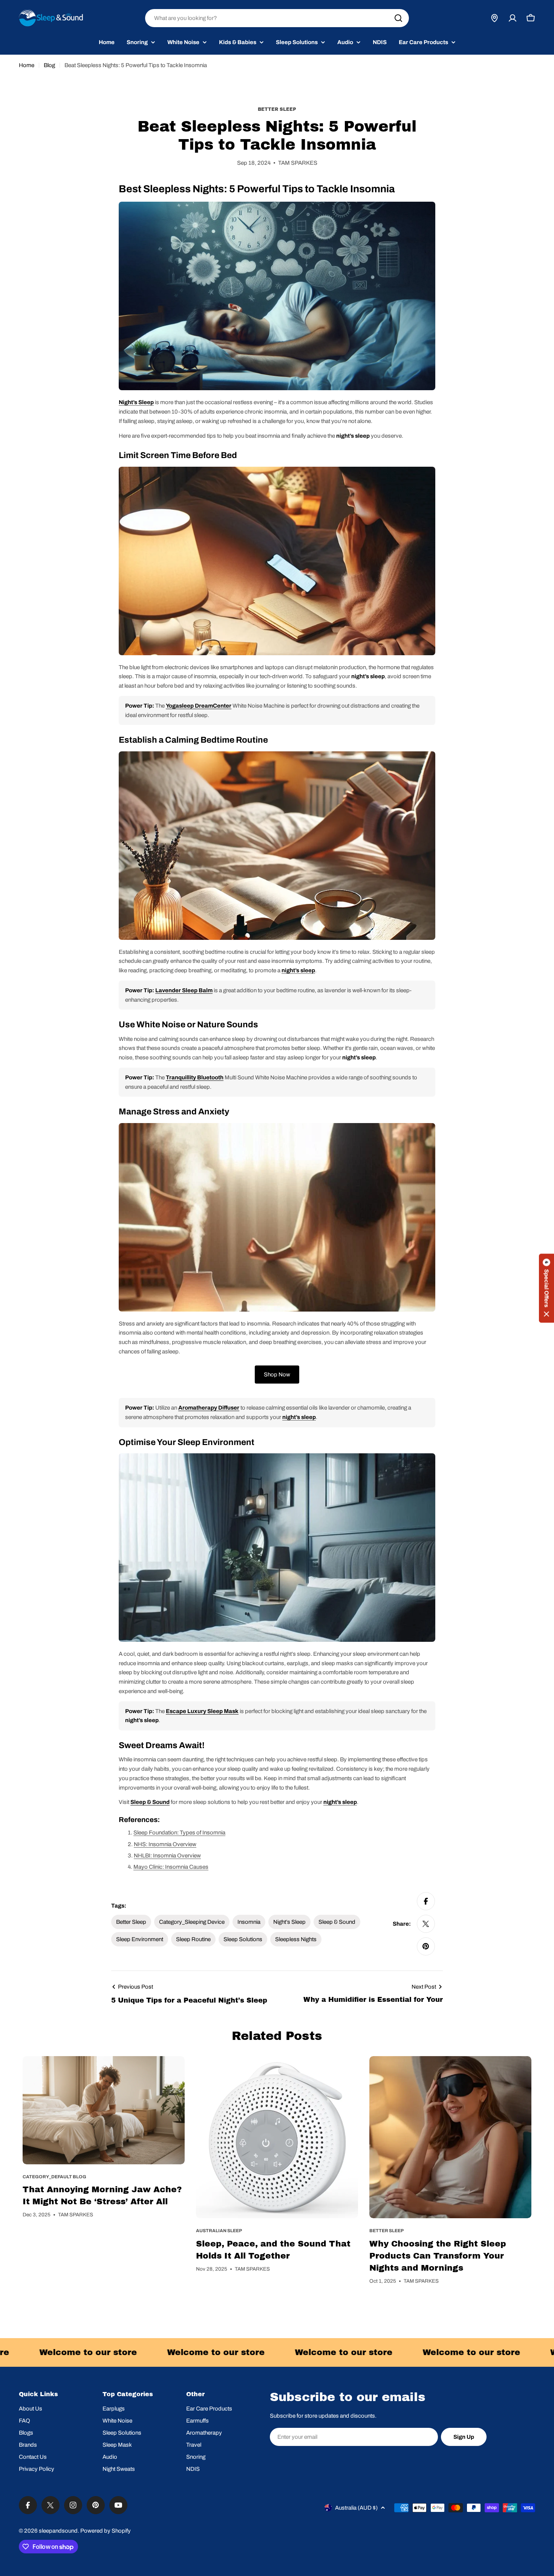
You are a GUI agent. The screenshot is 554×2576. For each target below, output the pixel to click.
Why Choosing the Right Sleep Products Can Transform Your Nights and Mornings (438, 2256)
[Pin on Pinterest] (426, 1946)
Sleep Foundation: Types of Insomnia (179, 1833)
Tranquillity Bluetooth (195, 1077)
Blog (49, 65)
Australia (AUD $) (356, 2508)
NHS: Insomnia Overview (165, 1844)
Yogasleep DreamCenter (199, 706)
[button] (546, 1288)
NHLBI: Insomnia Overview (167, 1856)
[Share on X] (426, 1924)
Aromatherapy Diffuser (209, 1408)
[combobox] (277, 18)
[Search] (398, 18)
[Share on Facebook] (426, 1901)
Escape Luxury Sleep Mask (202, 1711)
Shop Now (277, 1375)
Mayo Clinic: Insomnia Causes (171, 1867)
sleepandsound (58, 2531)
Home (27, 65)
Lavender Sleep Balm (184, 990)
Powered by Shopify (106, 2531)
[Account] (513, 18)
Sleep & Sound (150, 1802)
